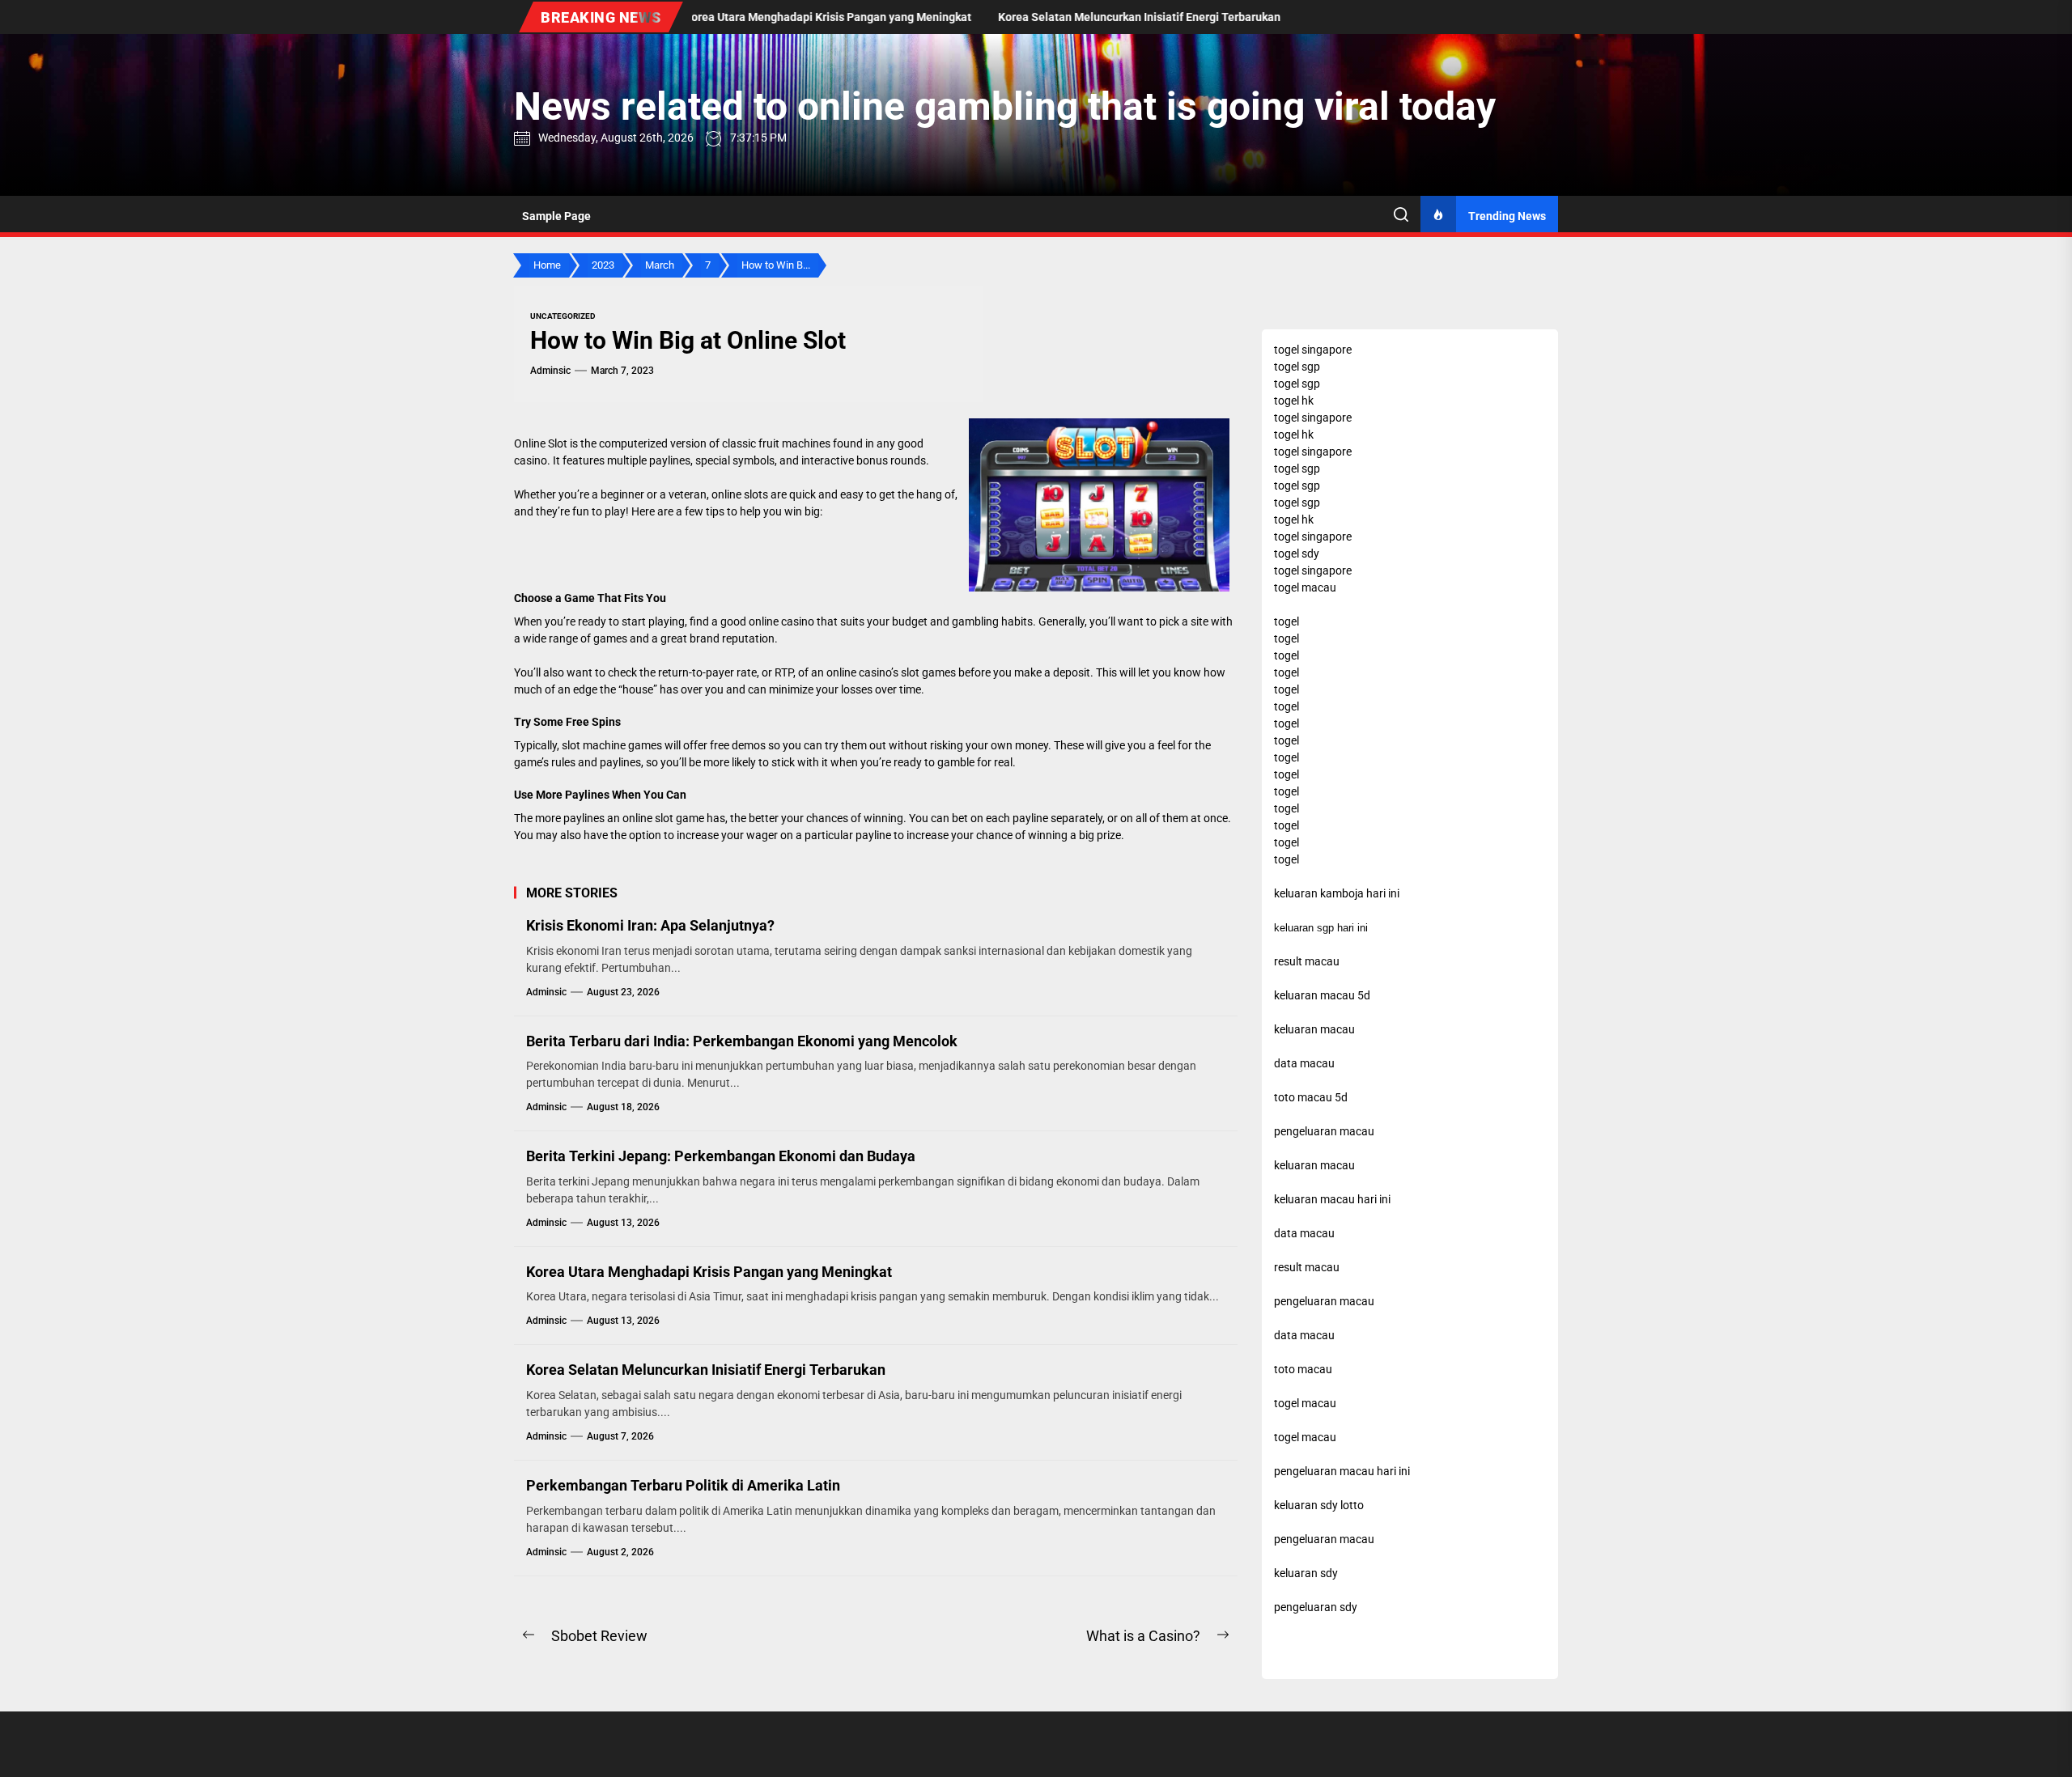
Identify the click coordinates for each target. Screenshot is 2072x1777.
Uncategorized (563, 316)
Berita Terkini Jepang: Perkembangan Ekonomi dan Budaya (721, 1156)
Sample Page (556, 216)
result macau (1307, 1267)
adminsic (550, 371)
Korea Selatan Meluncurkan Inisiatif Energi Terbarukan (706, 1370)
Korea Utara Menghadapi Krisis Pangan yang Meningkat (709, 1272)
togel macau (1305, 1437)
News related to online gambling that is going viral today (1005, 106)
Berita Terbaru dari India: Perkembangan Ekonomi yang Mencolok (742, 1041)
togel (1287, 621)
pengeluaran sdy (1316, 1607)
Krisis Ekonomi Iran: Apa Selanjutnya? (650, 925)
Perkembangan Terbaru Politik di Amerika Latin (683, 1485)
